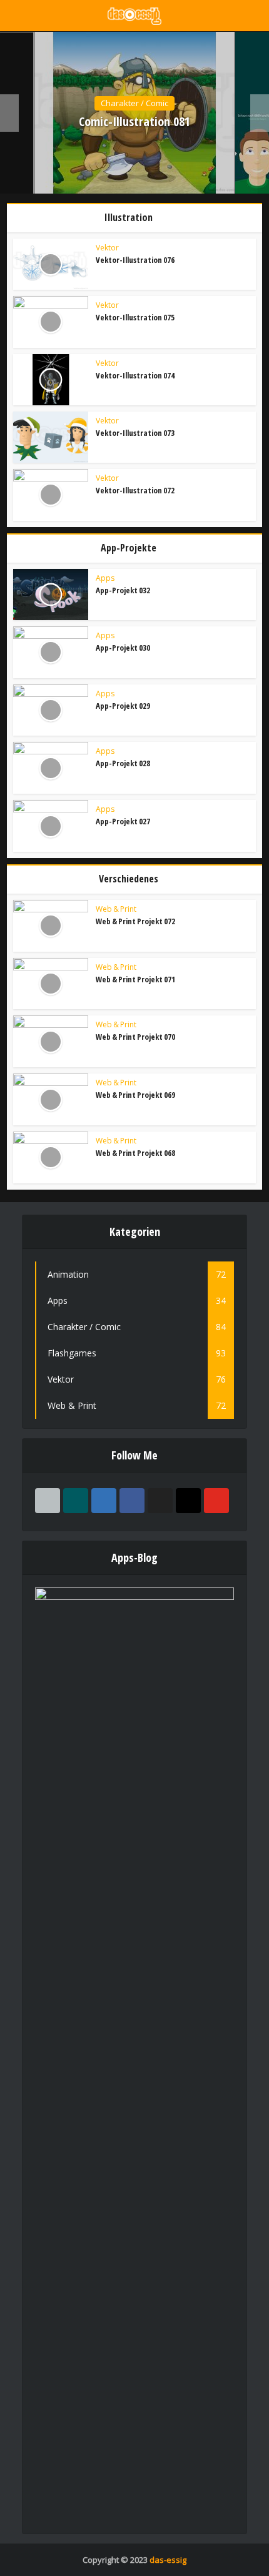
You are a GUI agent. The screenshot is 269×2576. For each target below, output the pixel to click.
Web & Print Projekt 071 (135, 979)
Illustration (129, 217)
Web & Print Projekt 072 (135, 921)
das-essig (168, 2560)
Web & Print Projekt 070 (135, 1037)
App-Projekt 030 (123, 648)
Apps (105, 578)
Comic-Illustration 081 (134, 122)
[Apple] (48, 1501)
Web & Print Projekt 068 (135, 1153)
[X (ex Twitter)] (160, 1501)
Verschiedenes (129, 879)
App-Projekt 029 (123, 706)
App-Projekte (129, 548)
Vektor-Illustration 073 (135, 433)
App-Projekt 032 (123, 590)
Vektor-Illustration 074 (135, 375)
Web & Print (116, 909)
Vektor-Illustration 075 (135, 317)
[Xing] (76, 1501)
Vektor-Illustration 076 (135, 260)
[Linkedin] (104, 1501)
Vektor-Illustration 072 (135, 490)
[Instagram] (188, 1501)
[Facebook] (132, 1501)
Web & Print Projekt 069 (135, 1095)
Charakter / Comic (134, 103)
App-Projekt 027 (123, 821)
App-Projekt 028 (123, 763)
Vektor (107, 248)
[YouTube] (216, 1501)
